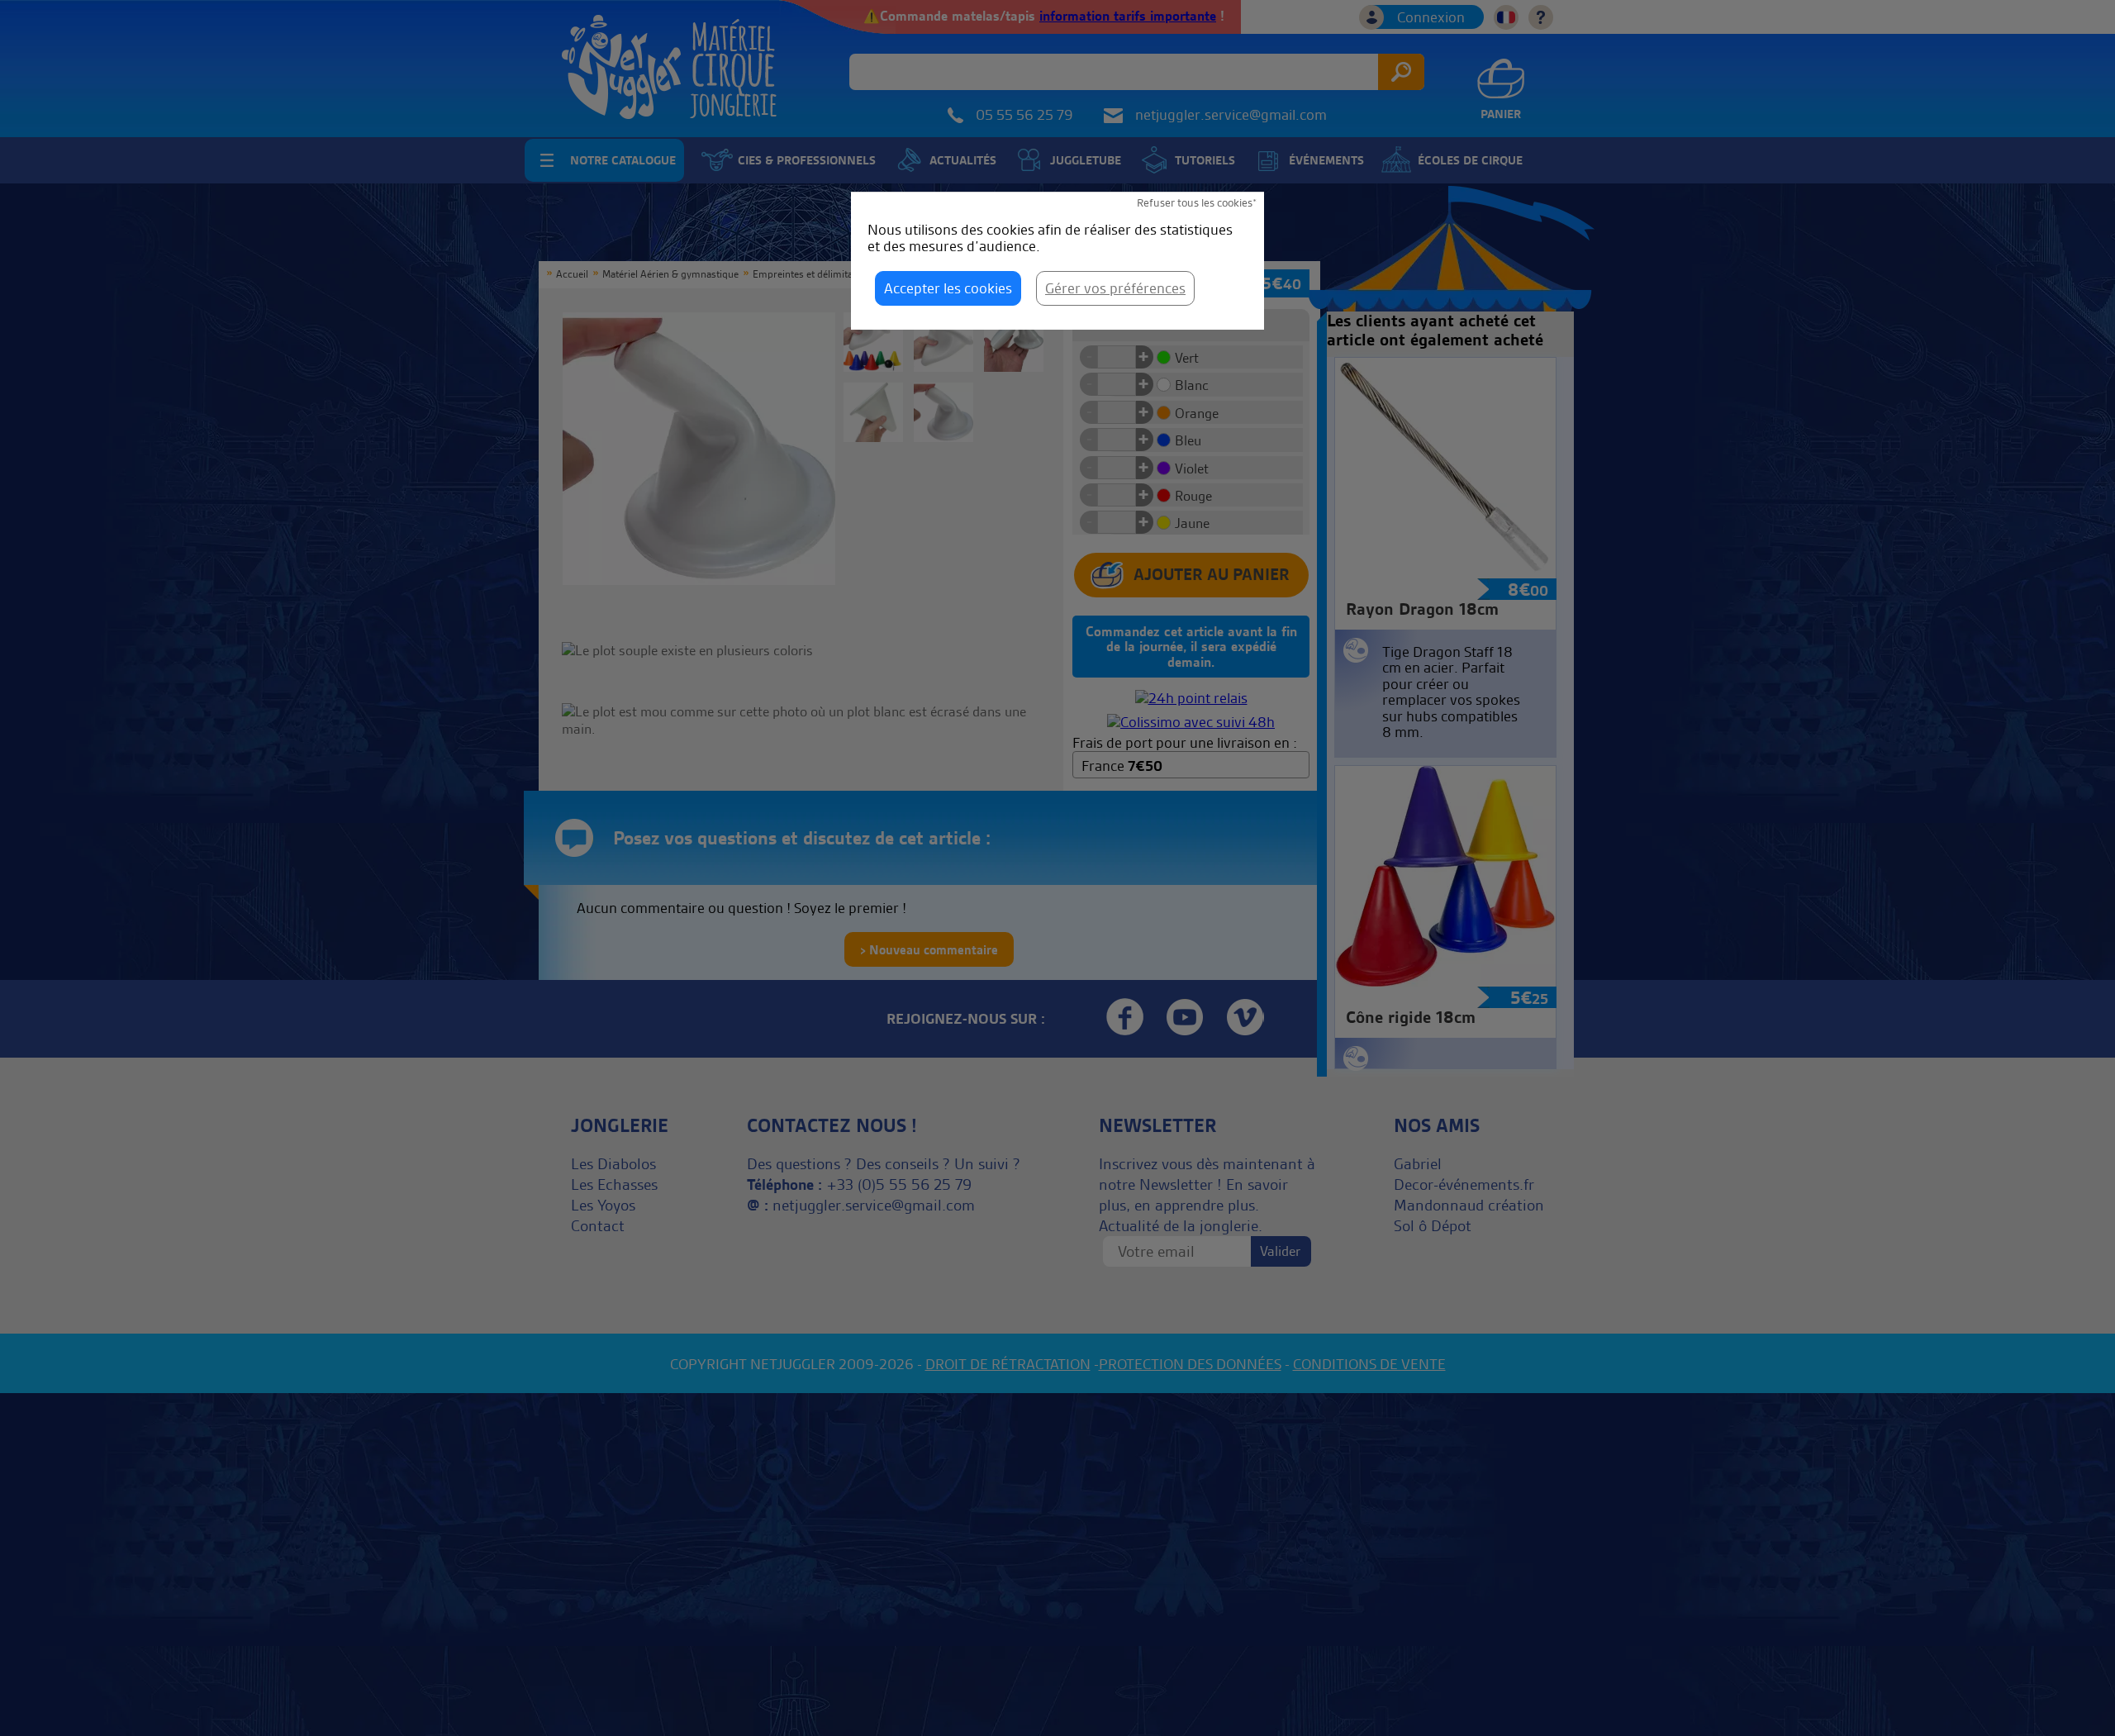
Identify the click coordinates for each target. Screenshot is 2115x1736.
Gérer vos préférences (1115, 288)
